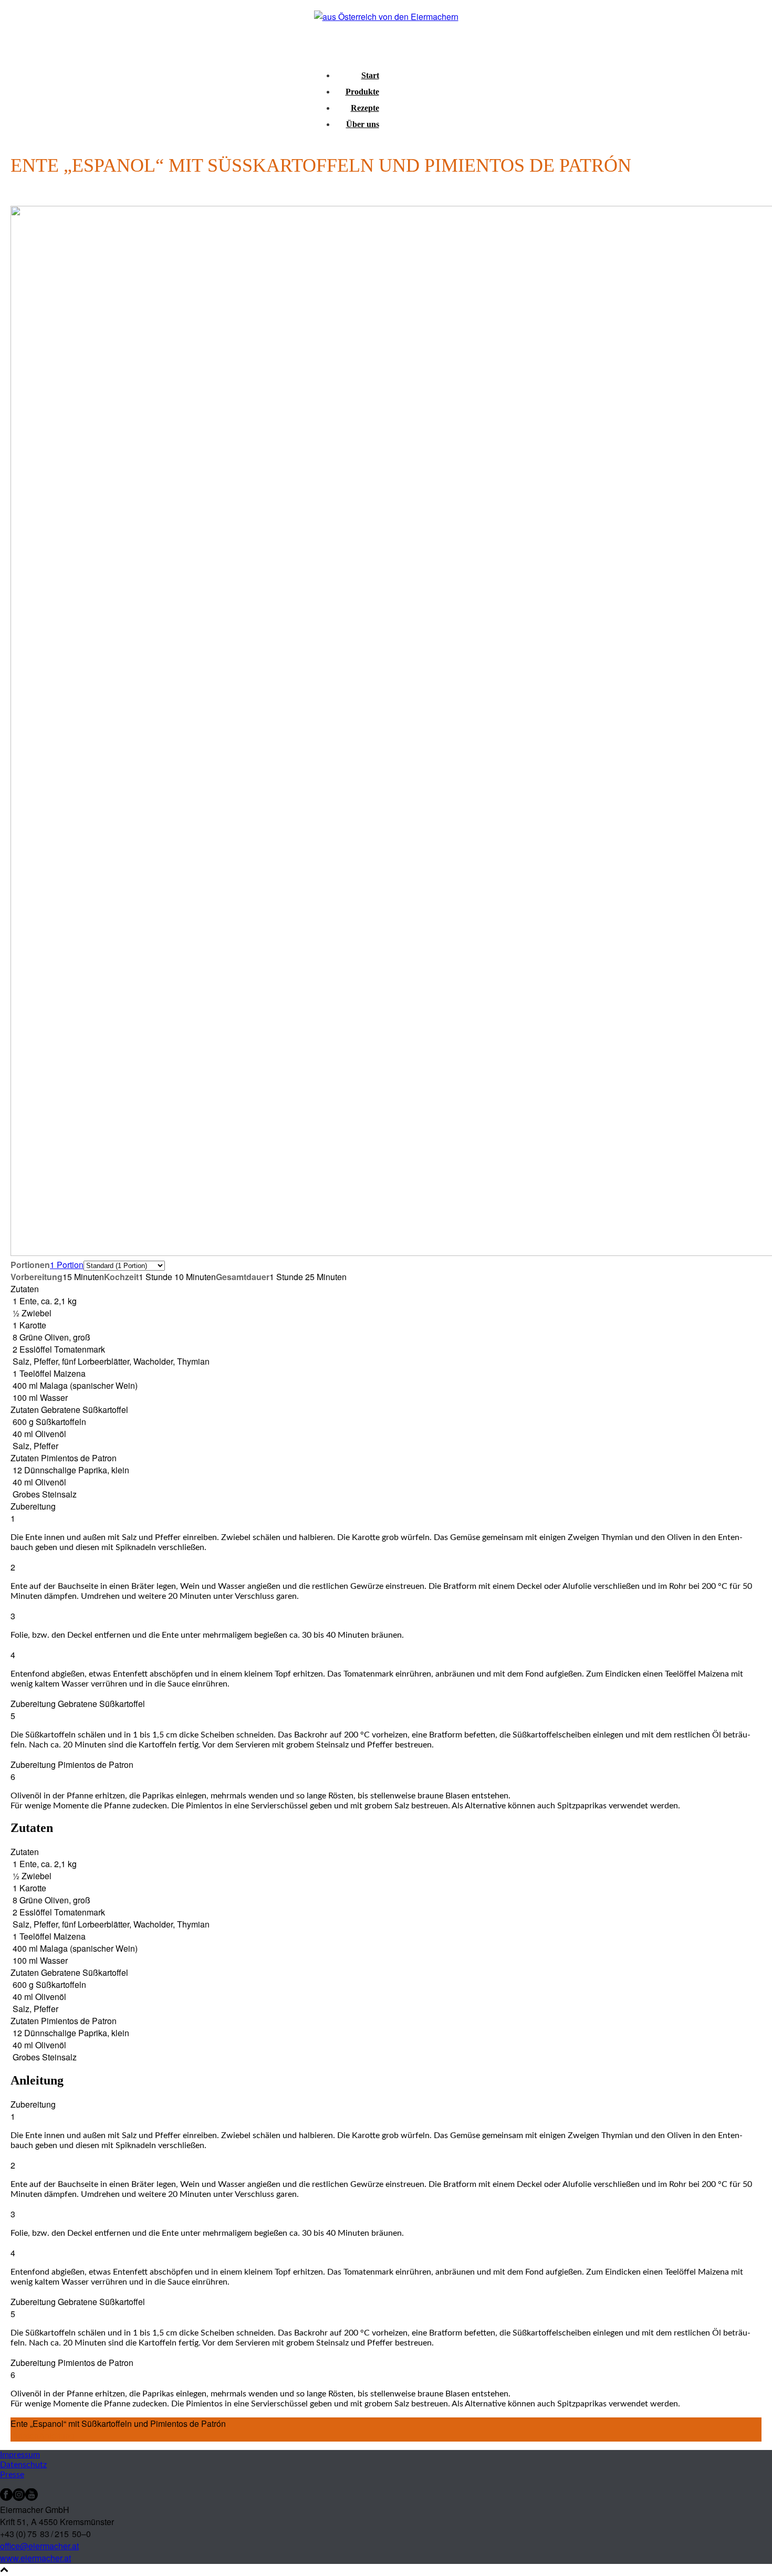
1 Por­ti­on (67, 1265)
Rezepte (365, 108)
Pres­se (12, 2475)
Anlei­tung (57, 2436)
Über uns (363, 124)
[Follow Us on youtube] (32, 2498)
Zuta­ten (25, 2436)
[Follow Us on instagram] (19, 2498)
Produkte (362, 92)
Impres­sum (20, 2455)
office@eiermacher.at (39, 2546)
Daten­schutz (23, 2465)
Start (370, 75)
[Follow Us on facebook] (6, 2498)
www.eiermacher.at (35, 2558)
